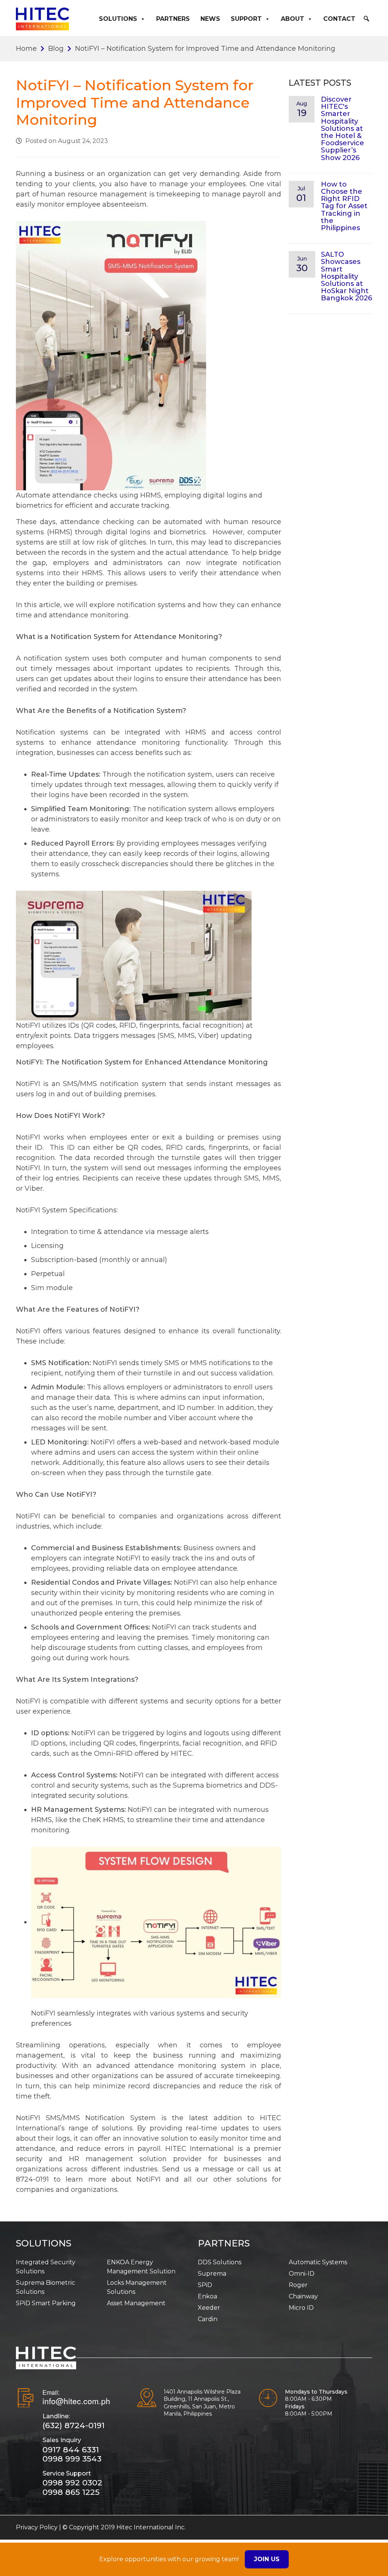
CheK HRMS (103, 1820)
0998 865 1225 (71, 2492)
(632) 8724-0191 (74, 2425)
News (210, 19)
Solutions (118, 19)
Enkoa (207, 2296)
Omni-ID (302, 2274)
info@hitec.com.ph (76, 2401)
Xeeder (209, 2308)
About (293, 19)
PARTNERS (224, 2243)
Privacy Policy (37, 2527)
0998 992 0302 (72, 2483)
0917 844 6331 (71, 2450)
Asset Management (136, 2303)
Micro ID (301, 2308)
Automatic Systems (318, 2262)
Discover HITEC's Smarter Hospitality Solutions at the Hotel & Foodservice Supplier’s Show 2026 (343, 129)
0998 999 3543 (72, 2459)
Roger (298, 2285)
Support (246, 19)
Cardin (208, 2319)
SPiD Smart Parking (46, 2303)
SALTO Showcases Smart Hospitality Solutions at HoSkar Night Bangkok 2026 (347, 276)
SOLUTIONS (44, 2243)
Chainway (303, 2296)
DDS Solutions (220, 2262)
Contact (339, 19)
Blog (56, 49)
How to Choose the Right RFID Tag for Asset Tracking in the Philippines (344, 206)
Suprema (212, 2274)
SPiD (205, 2285)
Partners (173, 19)
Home (26, 49)
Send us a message (198, 2169)
